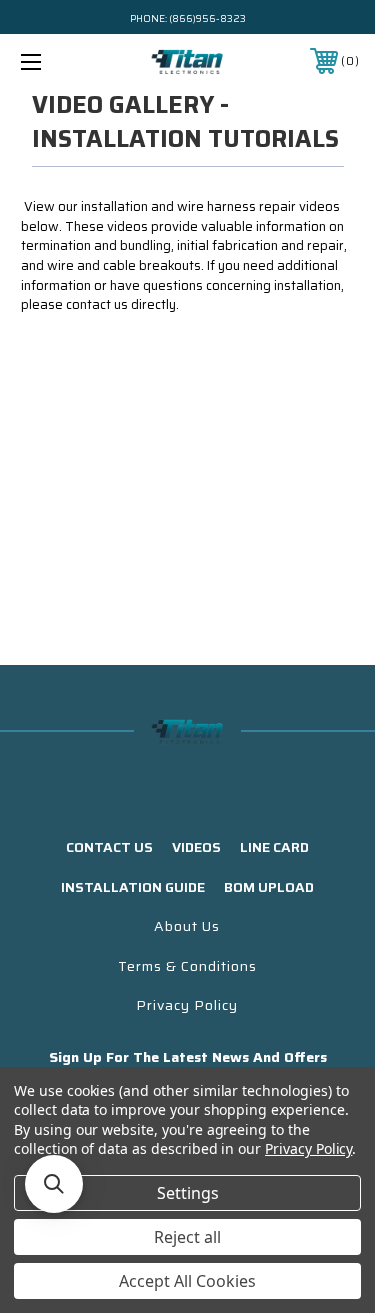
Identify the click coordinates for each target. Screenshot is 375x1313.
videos (196, 847)
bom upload (269, 887)
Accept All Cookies (187, 1281)
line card (274, 847)
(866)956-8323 (207, 18)
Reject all (187, 1237)
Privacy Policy (187, 1005)
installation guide (133, 887)
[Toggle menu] (54, 61)
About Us (187, 926)
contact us (109, 847)
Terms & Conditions (187, 966)
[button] (54, 1184)
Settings (188, 1193)
